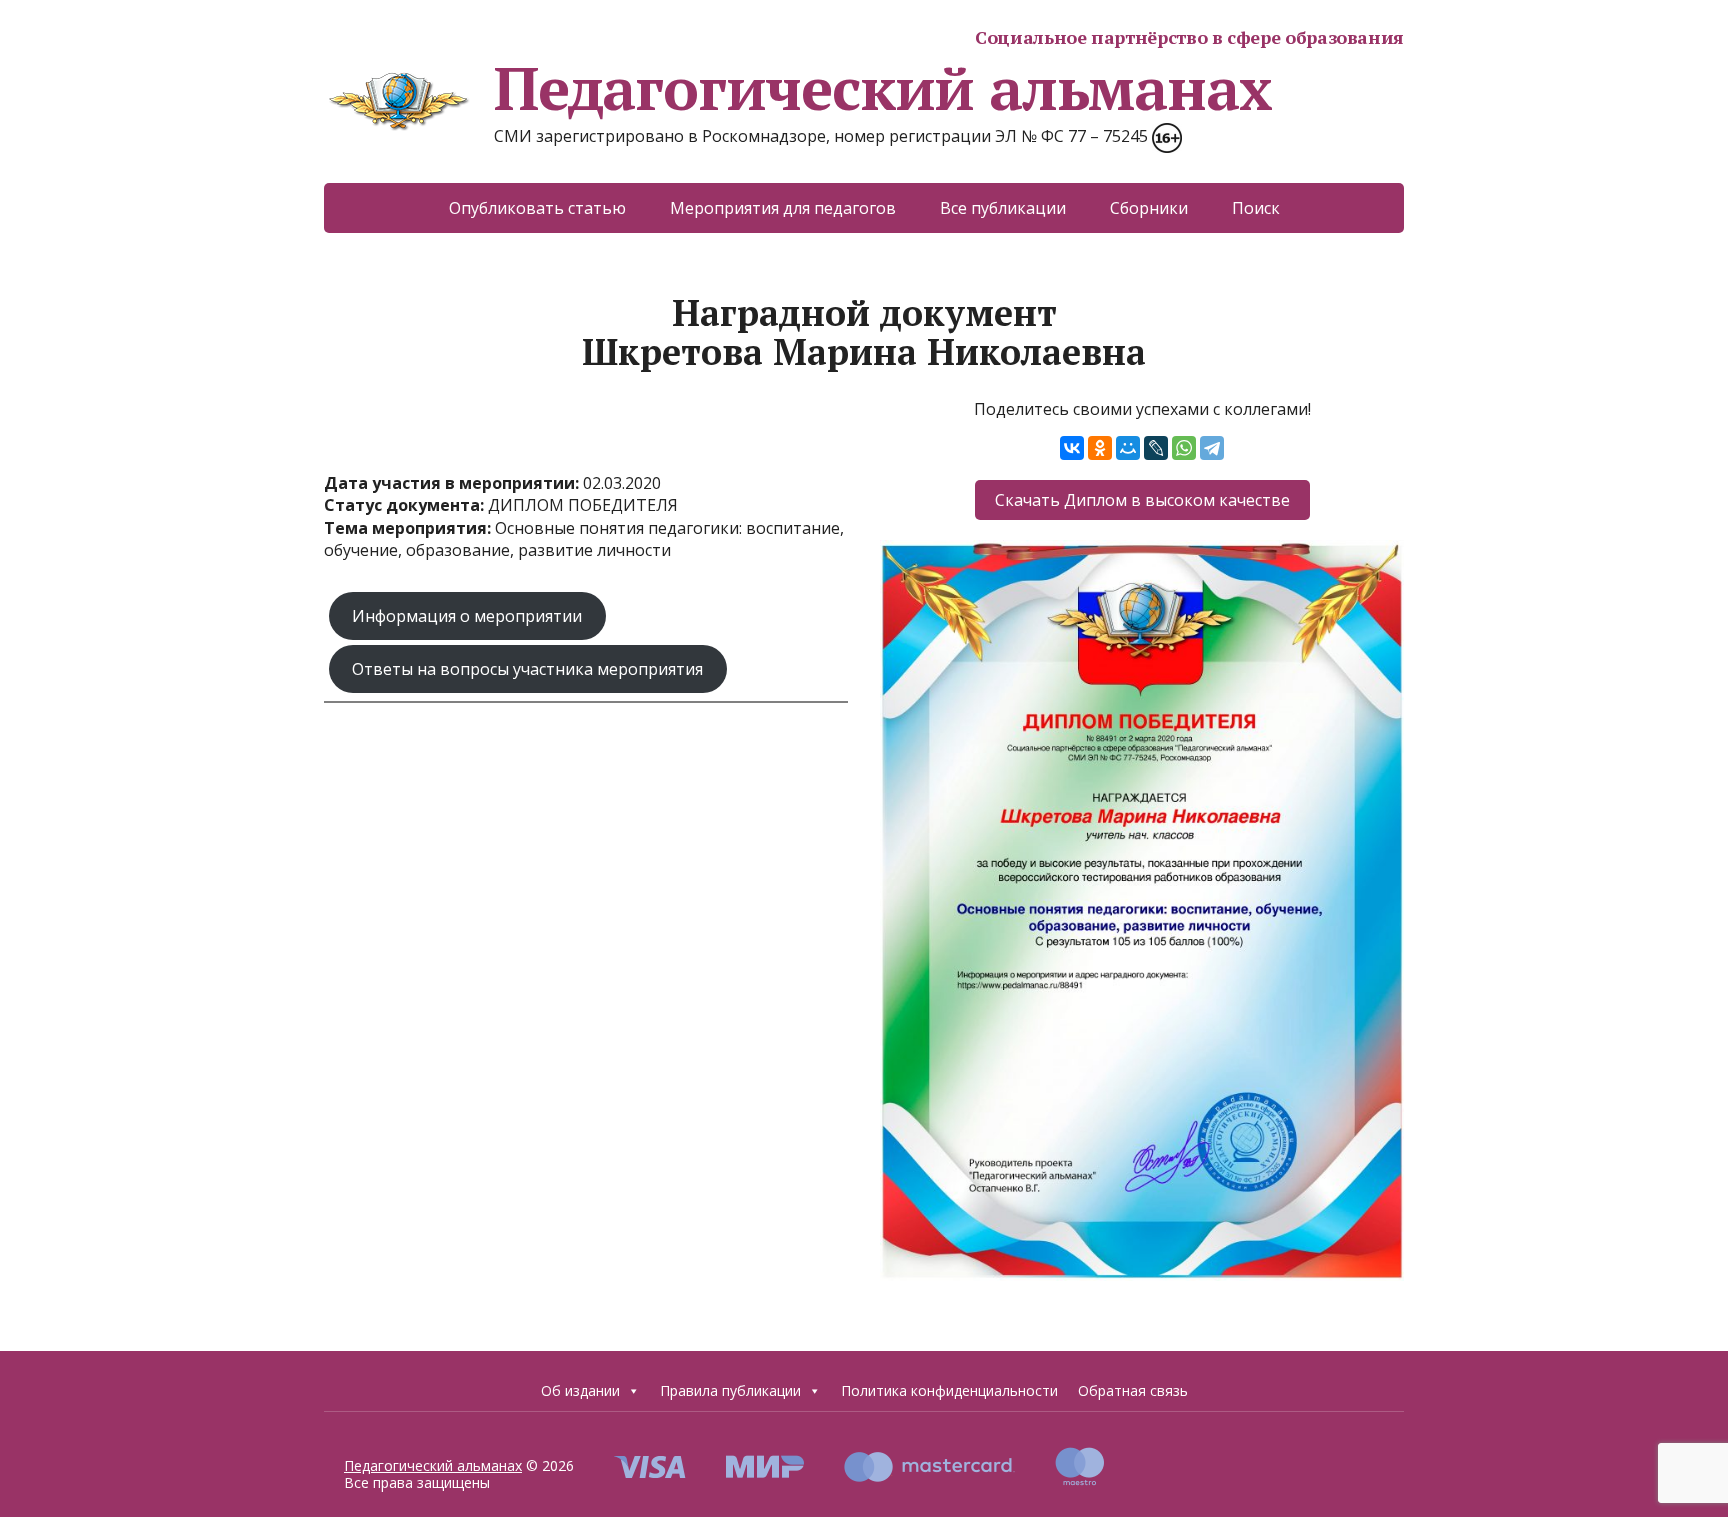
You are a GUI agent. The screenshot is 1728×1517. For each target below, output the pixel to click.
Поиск (1256, 208)
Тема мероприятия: (409, 528)
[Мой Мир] (1128, 448)
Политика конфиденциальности (949, 1390)
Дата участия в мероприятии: (453, 483)
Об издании (580, 1390)
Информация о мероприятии (467, 616)
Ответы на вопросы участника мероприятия (527, 669)
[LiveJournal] (1156, 448)
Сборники (1149, 208)
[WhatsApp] (1184, 448)
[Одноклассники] (1100, 448)
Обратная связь (1133, 1390)
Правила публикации (730, 1390)
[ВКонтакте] (1072, 448)
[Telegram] (1212, 448)
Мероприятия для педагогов (783, 208)
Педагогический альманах (882, 88)
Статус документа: (406, 505)
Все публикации (1003, 208)
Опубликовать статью (537, 208)
